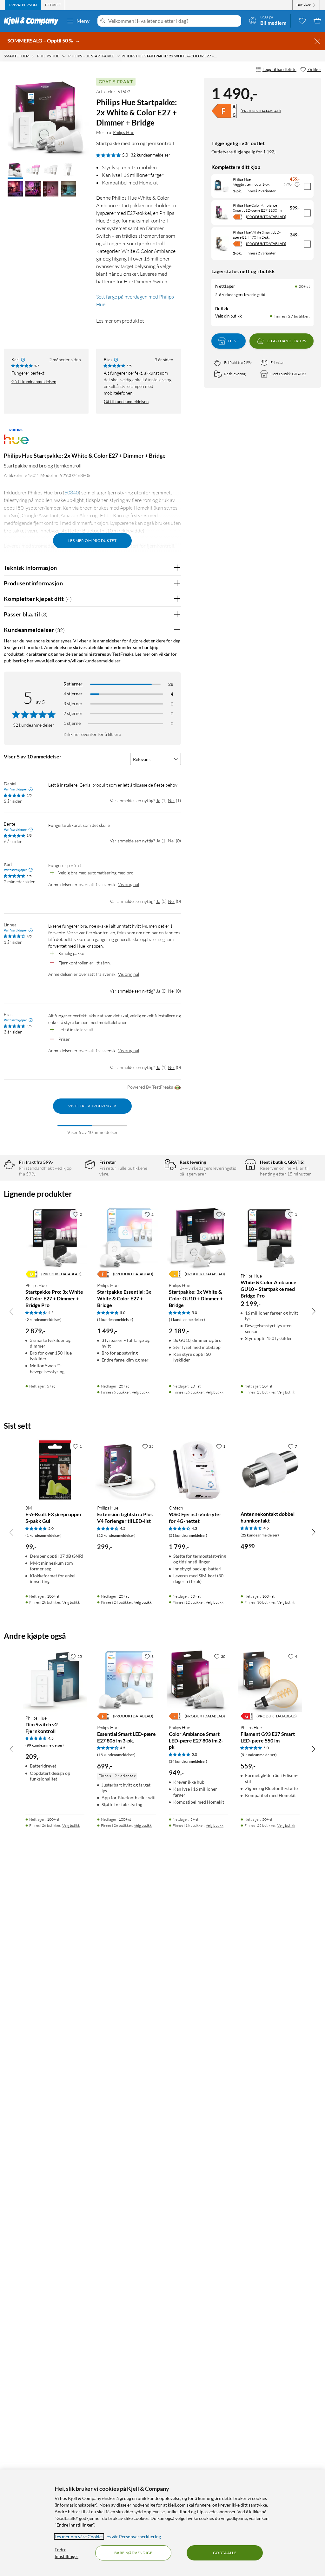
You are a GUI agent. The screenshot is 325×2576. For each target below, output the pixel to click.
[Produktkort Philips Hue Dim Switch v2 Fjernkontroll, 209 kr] (55, 1680)
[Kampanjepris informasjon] (297, 184)
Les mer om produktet (120, 321)
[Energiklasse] (224, 111)
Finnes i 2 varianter (260, 191)
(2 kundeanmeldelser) (43, 1320)
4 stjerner (73, 694)
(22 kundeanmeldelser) (116, 1535)
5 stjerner (73, 684)
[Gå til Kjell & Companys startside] (33, 21)
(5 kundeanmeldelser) (259, 1755)
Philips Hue (124, 132)
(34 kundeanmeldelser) (188, 1761)
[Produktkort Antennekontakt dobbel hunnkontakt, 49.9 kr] (270, 1470)
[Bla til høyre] (314, 1311)
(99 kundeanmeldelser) (45, 1745)
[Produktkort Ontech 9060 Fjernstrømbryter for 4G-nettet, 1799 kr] (198, 1470)
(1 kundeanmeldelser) (115, 1320)
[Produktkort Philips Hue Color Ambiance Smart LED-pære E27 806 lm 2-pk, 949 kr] (198, 1680)
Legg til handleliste (279, 69)
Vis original (129, 884)
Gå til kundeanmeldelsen (34, 382)
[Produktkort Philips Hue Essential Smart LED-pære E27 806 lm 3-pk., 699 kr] (127, 1680)
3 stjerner (73, 703)
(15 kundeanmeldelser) (116, 1755)
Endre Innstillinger (66, 2553)
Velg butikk (141, 1392)
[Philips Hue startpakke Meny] (118, 56)
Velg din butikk (229, 316)
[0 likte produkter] (302, 21)
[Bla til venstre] (11, 1311)
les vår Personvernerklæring (133, 2537)
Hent (234, 341)
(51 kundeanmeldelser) (188, 1535)
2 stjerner (73, 713)
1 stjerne (72, 723)
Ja (158, 800)
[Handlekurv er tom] (317, 21)
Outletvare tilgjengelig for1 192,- (244, 152)
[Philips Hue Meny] (64, 56)
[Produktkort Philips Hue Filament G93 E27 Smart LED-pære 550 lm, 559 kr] (270, 1680)
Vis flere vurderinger (92, 1106)
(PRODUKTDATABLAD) (261, 111)
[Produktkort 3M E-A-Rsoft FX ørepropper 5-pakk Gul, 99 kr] (55, 1470)
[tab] (23, 5)
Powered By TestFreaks (150, 1087)
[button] (15, 171)
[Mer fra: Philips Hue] (16, 440)
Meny (83, 21)
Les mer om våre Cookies (79, 2537)
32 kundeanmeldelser (150, 155)
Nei (171, 800)
